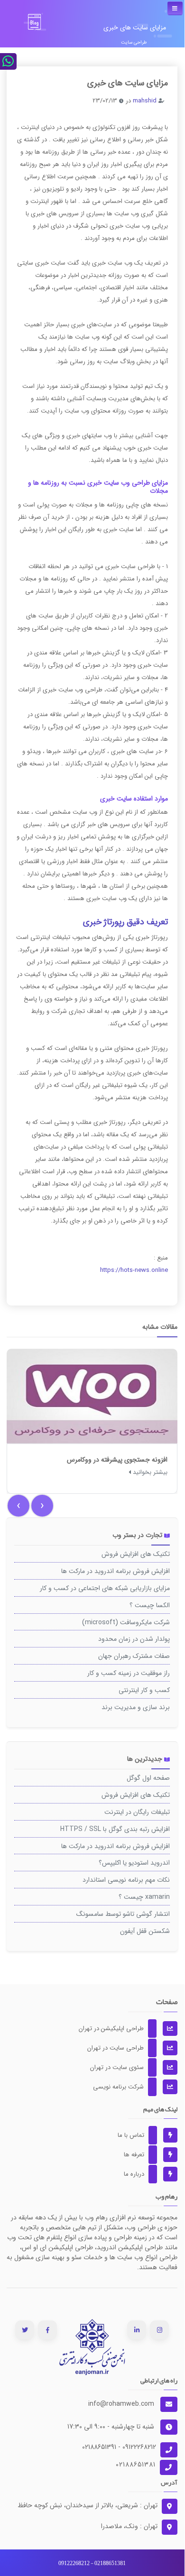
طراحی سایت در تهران (123, 2048)
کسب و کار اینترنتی (144, 1690)
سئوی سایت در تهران (124, 2067)
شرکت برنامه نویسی (126, 2087)
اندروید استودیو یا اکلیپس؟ (134, 1863)
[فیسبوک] (48, 2330)
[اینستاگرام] (160, 2330)
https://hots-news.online (134, 1270)
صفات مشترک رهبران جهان (134, 1656)
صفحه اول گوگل (148, 1778)
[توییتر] (25, 2330)
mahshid (145, 101)
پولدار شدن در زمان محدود (134, 1639)
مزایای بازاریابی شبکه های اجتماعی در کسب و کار (105, 1588)
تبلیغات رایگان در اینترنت (137, 1812)
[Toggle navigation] (175, 8)
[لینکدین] (137, 2330)
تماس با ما (138, 2135)
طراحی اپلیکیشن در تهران (119, 2029)
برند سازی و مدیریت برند (136, 1707)
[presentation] (18, 1506)
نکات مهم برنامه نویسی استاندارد (126, 1880)
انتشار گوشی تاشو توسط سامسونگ (123, 1914)
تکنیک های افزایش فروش (136, 1554)
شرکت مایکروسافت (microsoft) (126, 1622)
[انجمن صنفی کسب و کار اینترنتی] (92, 2347)
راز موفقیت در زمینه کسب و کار (129, 1673)
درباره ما (141, 2174)
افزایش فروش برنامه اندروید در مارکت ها (116, 1571)
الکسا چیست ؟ (150, 1605)
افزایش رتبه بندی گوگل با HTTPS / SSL (115, 1829)
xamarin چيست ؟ (144, 1897)
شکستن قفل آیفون (145, 1931)
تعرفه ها (141, 2155)
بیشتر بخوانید (149, 1472)
